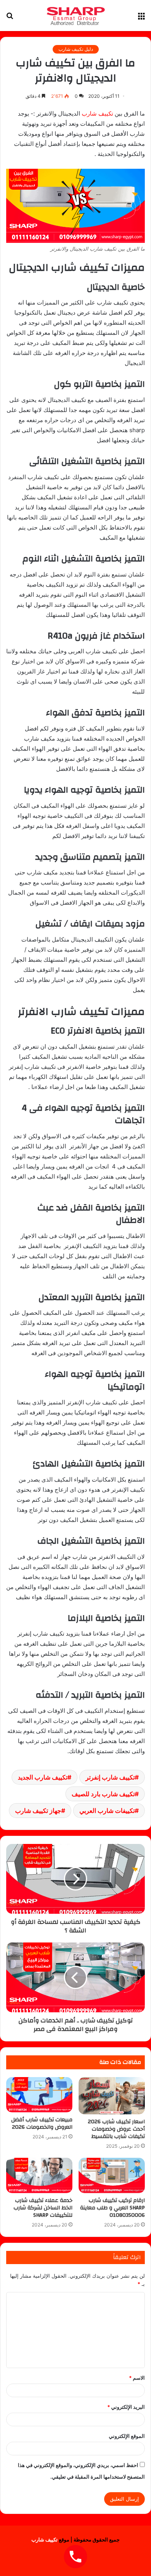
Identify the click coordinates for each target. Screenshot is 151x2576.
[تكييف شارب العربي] (75, 16)
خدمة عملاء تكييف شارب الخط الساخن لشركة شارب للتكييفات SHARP (43, 2208)
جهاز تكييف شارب (38, 1811)
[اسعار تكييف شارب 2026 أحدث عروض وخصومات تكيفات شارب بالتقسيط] (112, 2096)
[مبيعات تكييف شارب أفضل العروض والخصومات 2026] (39, 2095)
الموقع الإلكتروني (127, 2436)
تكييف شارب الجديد (43, 1777)
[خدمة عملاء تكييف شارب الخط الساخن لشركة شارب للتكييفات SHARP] (39, 2175)
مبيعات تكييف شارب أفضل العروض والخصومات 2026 (42, 2123)
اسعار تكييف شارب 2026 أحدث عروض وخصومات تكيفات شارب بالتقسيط (116, 2129)
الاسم (137, 2378)
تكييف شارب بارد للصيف (103, 1794)
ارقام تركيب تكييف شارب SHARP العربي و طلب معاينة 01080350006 (112, 2208)
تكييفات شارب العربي (107, 1811)
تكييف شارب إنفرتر (110, 1777)
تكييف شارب (98, 113)
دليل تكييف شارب (76, 49)
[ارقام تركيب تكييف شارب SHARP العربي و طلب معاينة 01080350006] (112, 2175)
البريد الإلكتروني (126, 2407)
